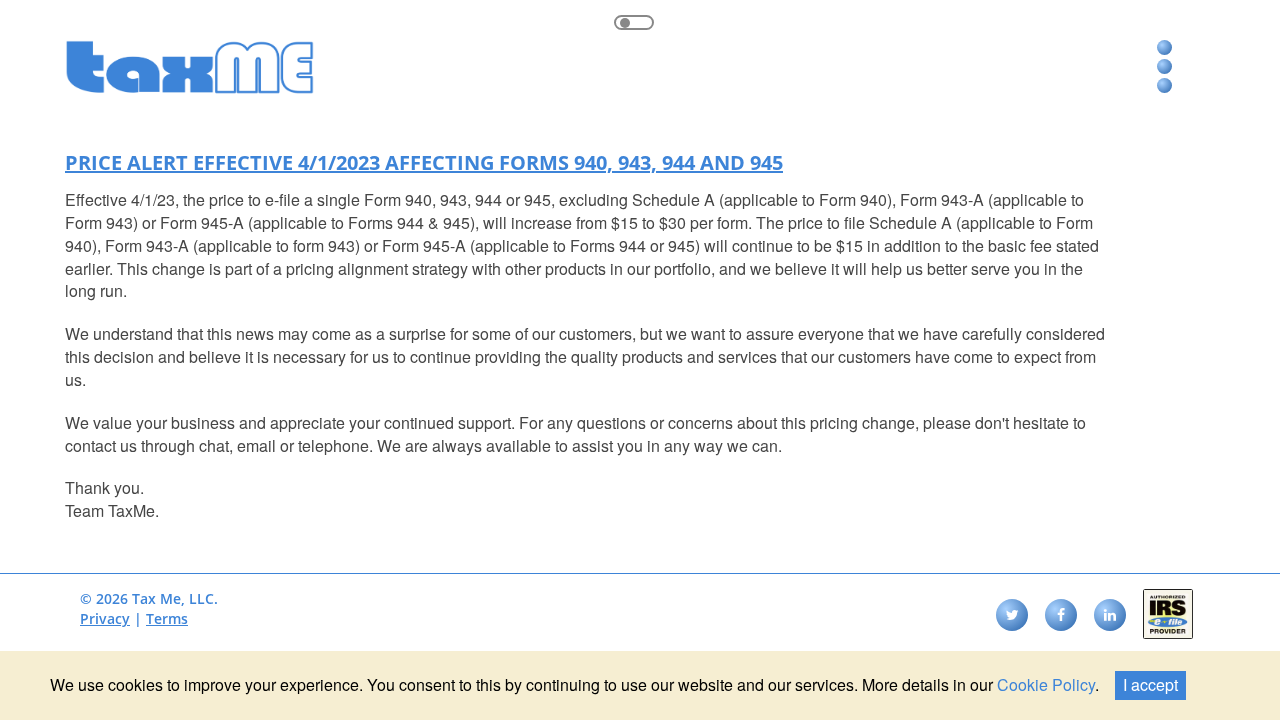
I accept (1150, 684)
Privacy (105, 618)
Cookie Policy (1046, 684)
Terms (167, 618)
